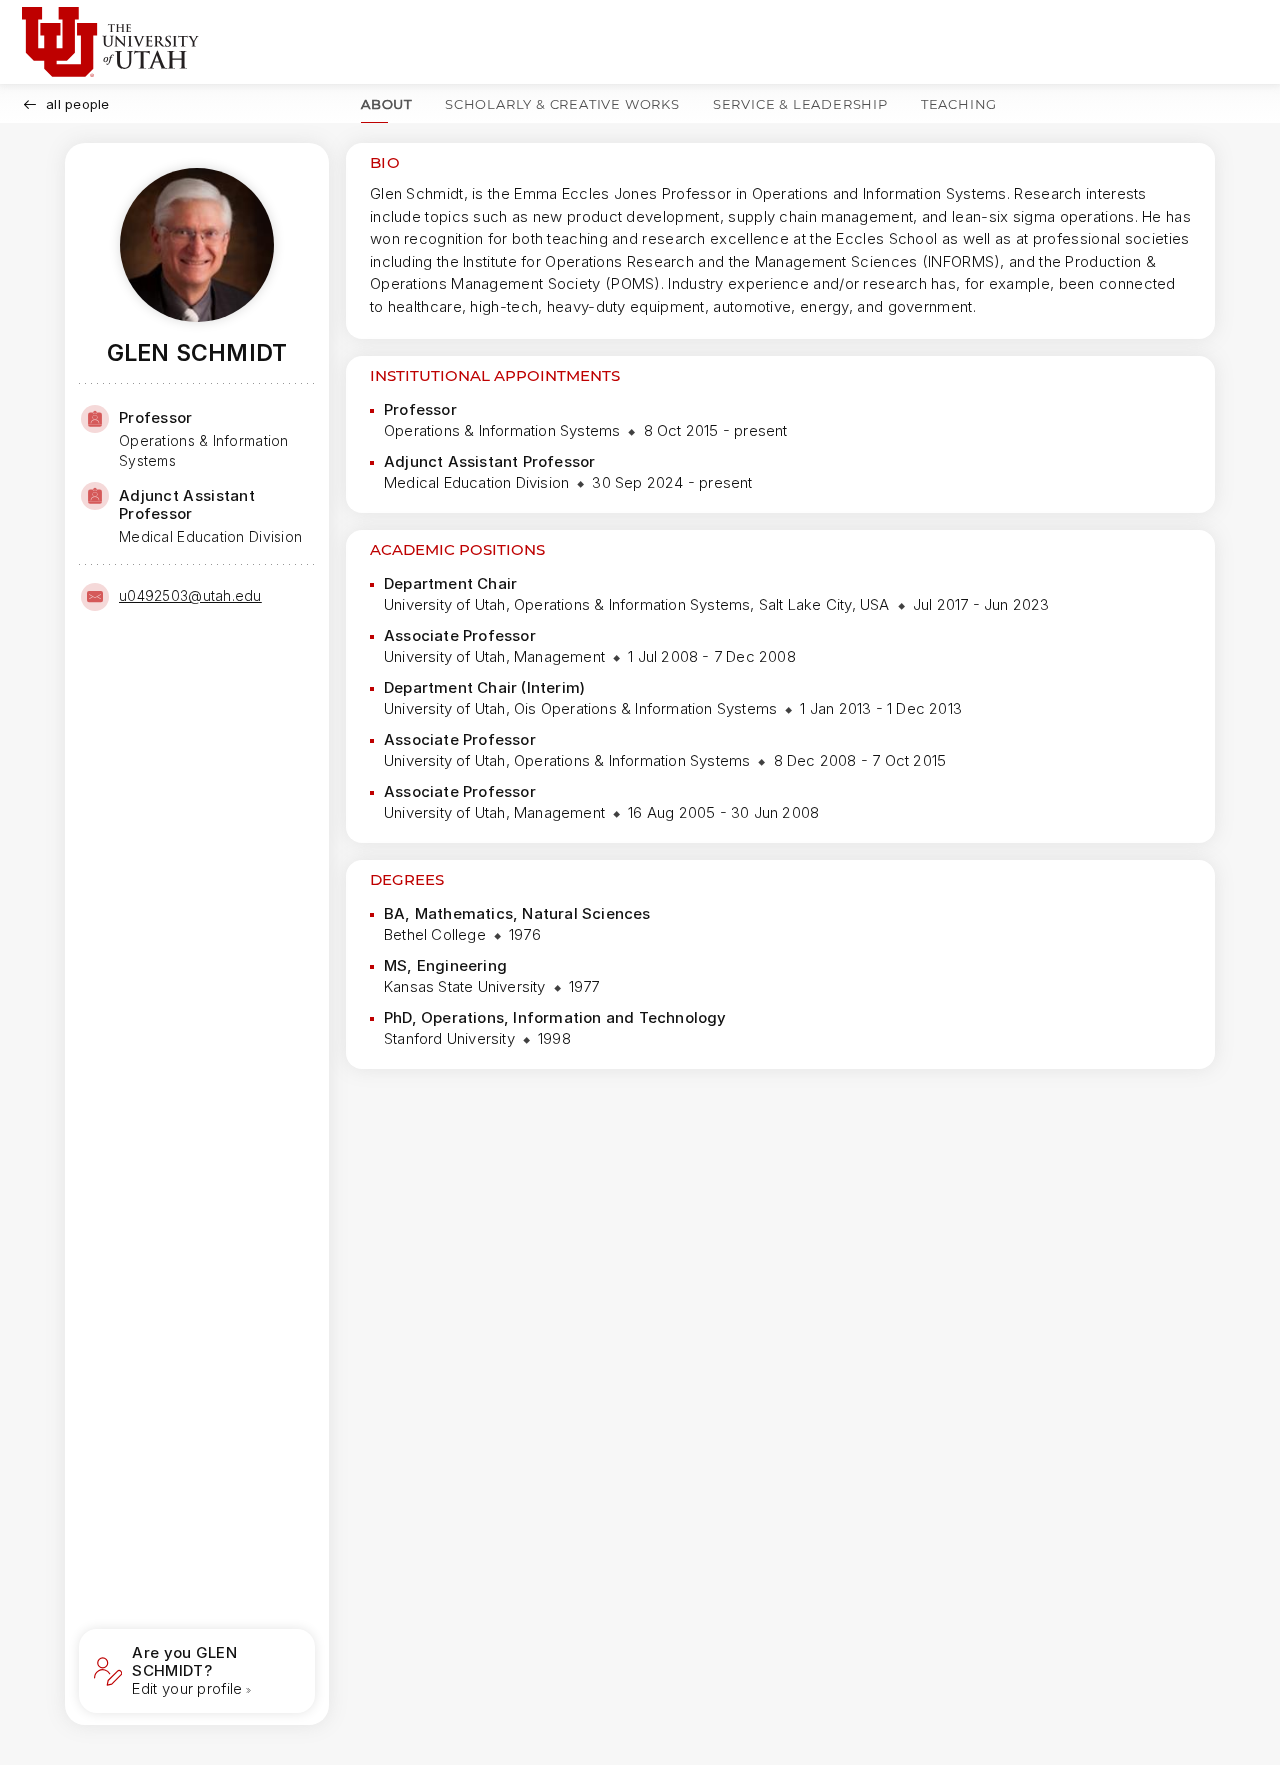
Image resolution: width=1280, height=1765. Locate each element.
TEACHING (959, 104)
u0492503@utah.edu (190, 595)
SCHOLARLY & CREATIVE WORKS (562, 104)
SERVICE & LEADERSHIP (800, 104)
